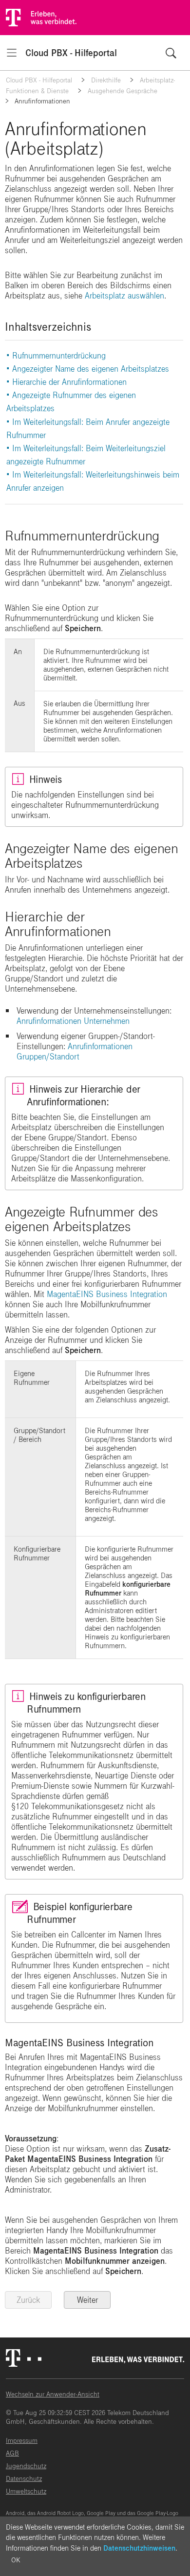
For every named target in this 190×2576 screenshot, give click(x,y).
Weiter (87, 2300)
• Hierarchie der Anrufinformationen (66, 382)
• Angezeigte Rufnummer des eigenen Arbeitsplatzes (71, 402)
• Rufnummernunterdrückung (56, 356)
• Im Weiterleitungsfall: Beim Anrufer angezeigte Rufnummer (88, 429)
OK (16, 2560)
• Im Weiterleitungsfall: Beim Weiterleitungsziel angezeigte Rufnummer (86, 455)
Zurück (28, 2300)
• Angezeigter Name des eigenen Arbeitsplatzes (88, 369)
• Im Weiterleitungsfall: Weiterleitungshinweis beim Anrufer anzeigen (93, 481)
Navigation (12, 53)
